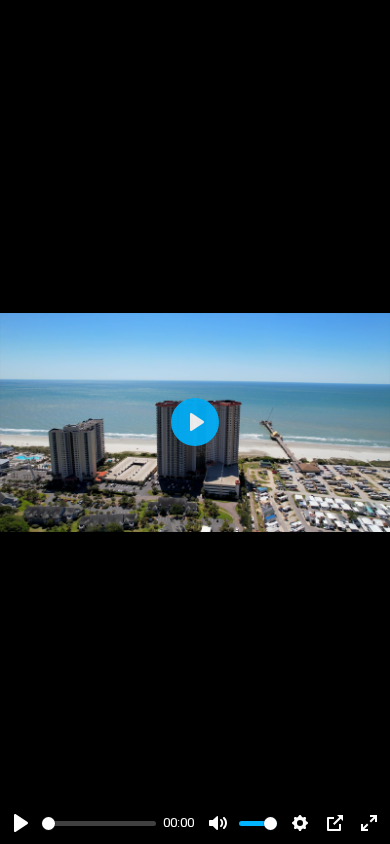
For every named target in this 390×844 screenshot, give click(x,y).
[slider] (99, 823)
